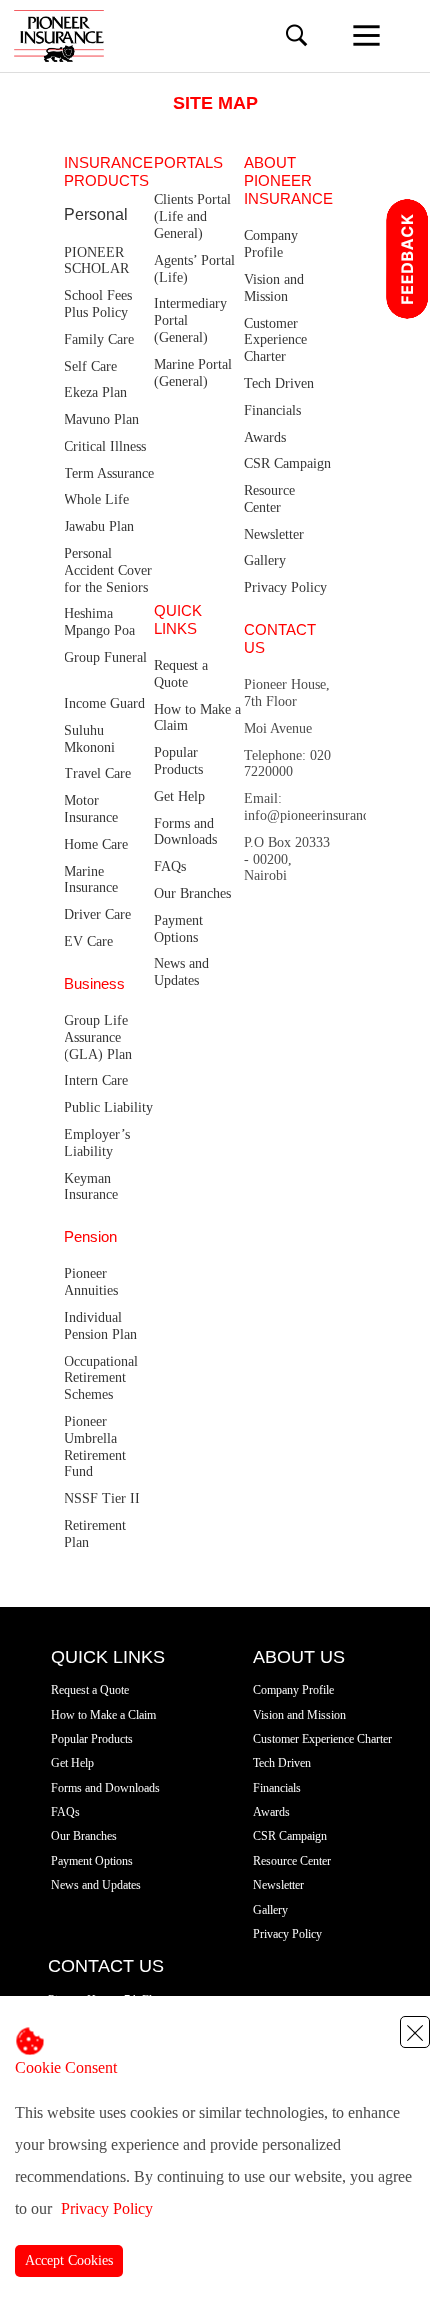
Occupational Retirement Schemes (101, 1378)
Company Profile (271, 244)
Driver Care (97, 914)
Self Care (90, 366)
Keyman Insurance (91, 1187)
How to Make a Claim (197, 718)
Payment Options (178, 929)
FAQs (170, 866)
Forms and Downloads (185, 832)
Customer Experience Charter (275, 340)
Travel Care (97, 773)
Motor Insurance (91, 809)
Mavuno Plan (101, 419)
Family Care (99, 339)
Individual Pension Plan (100, 1326)
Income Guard (104, 703)
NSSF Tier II (102, 1498)
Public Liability (108, 1107)
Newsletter (274, 534)
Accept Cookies (69, 2260)
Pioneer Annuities (91, 1282)
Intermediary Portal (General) (190, 320)
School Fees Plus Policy (98, 304)
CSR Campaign (287, 463)
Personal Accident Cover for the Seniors (108, 570)
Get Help (179, 796)
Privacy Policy (107, 2208)
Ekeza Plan (95, 392)
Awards (265, 437)
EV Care (88, 941)
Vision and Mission (274, 288)
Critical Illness (105, 446)
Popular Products (178, 761)
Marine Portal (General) (193, 373)
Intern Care (96, 1080)
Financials (272, 410)
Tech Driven (279, 383)
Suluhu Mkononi (89, 739)
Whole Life (96, 499)
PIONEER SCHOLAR (96, 261)
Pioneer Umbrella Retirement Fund (95, 1446)
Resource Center (269, 499)
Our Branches (192, 893)
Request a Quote (181, 674)
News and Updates (181, 972)
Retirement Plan (95, 1534)
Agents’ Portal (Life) (194, 269)
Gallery (265, 560)
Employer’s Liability (97, 1143)
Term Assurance (109, 473)
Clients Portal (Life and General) (192, 216)
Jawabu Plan (99, 526)
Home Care (96, 844)
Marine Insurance (91, 880)
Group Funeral (105, 657)
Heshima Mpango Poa (99, 622)
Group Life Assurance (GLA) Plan (98, 1037)
